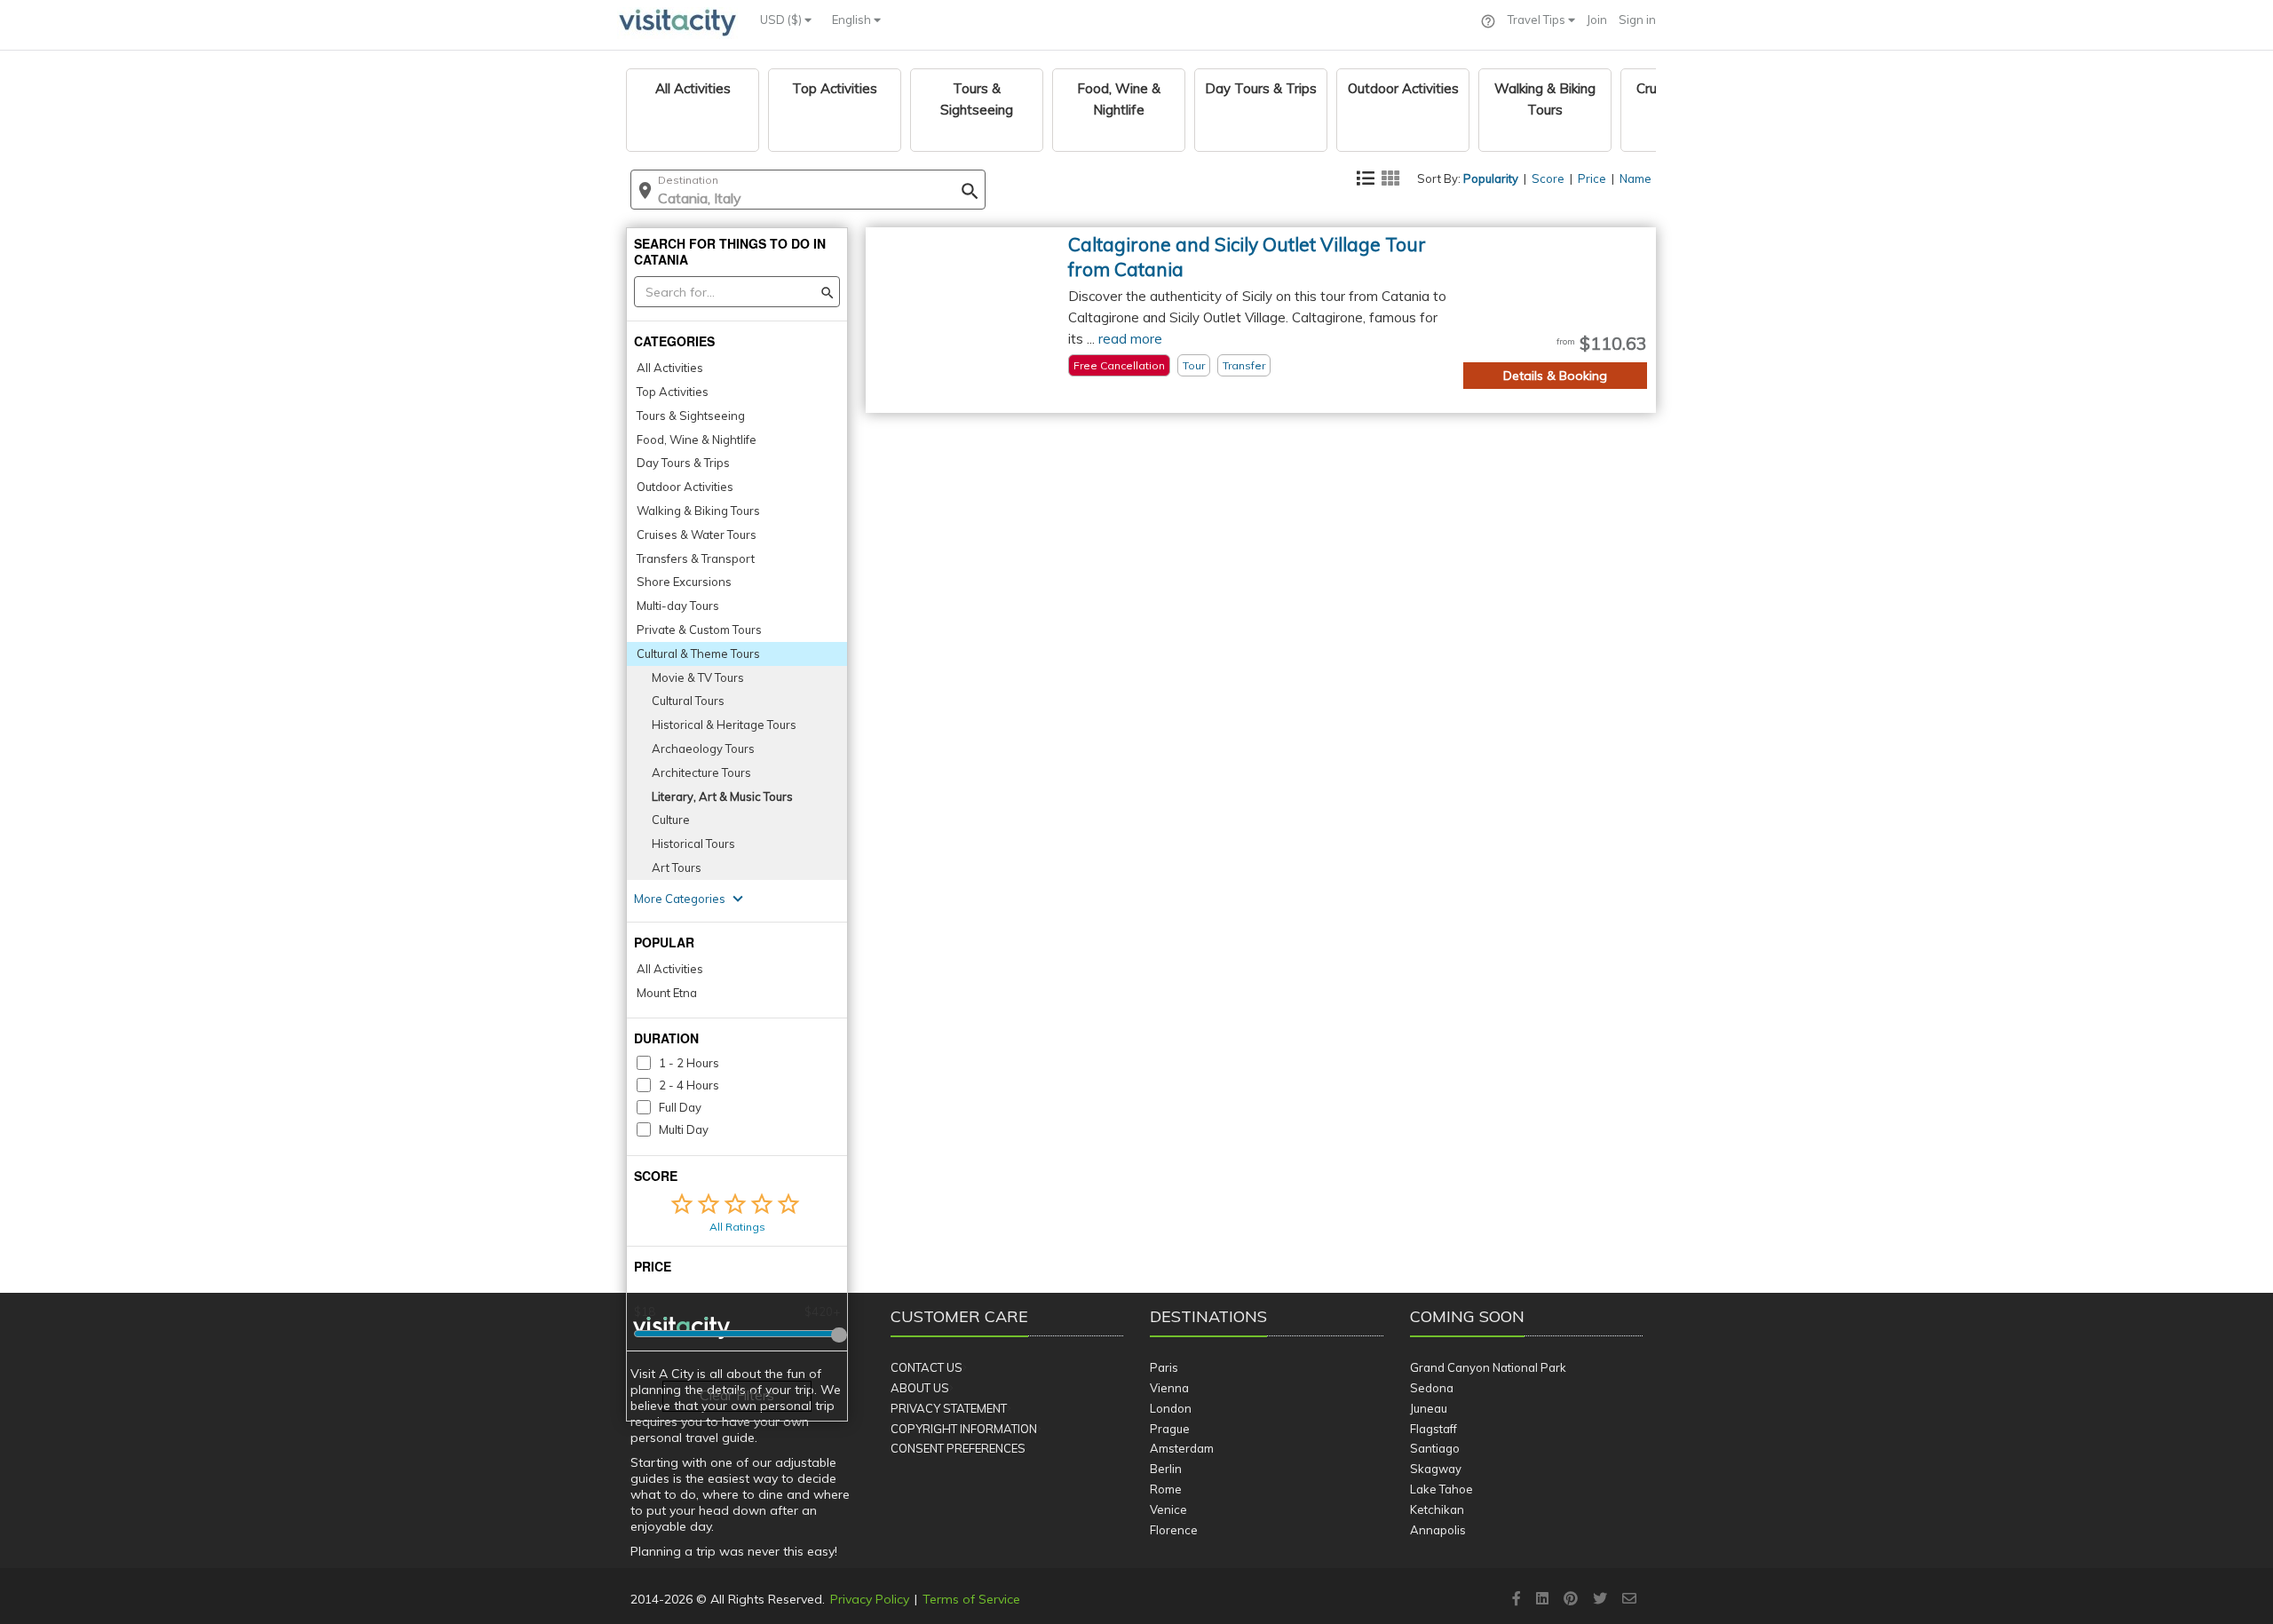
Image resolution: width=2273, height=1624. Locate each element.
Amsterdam (1182, 1448)
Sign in (1637, 20)
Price (1592, 178)
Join (1597, 20)
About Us (920, 1388)
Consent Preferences (958, 1448)
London (1171, 1408)
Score (1548, 178)
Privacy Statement (949, 1408)
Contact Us (927, 1367)
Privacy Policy (870, 1599)
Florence (1174, 1530)
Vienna (1169, 1388)
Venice (1168, 1509)
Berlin (1166, 1469)
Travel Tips (1538, 20)
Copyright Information (964, 1429)
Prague (1170, 1429)
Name (1635, 178)
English (853, 20)
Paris (1164, 1367)
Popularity (1491, 178)
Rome (1166, 1489)
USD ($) (782, 20)
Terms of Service (971, 1599)
